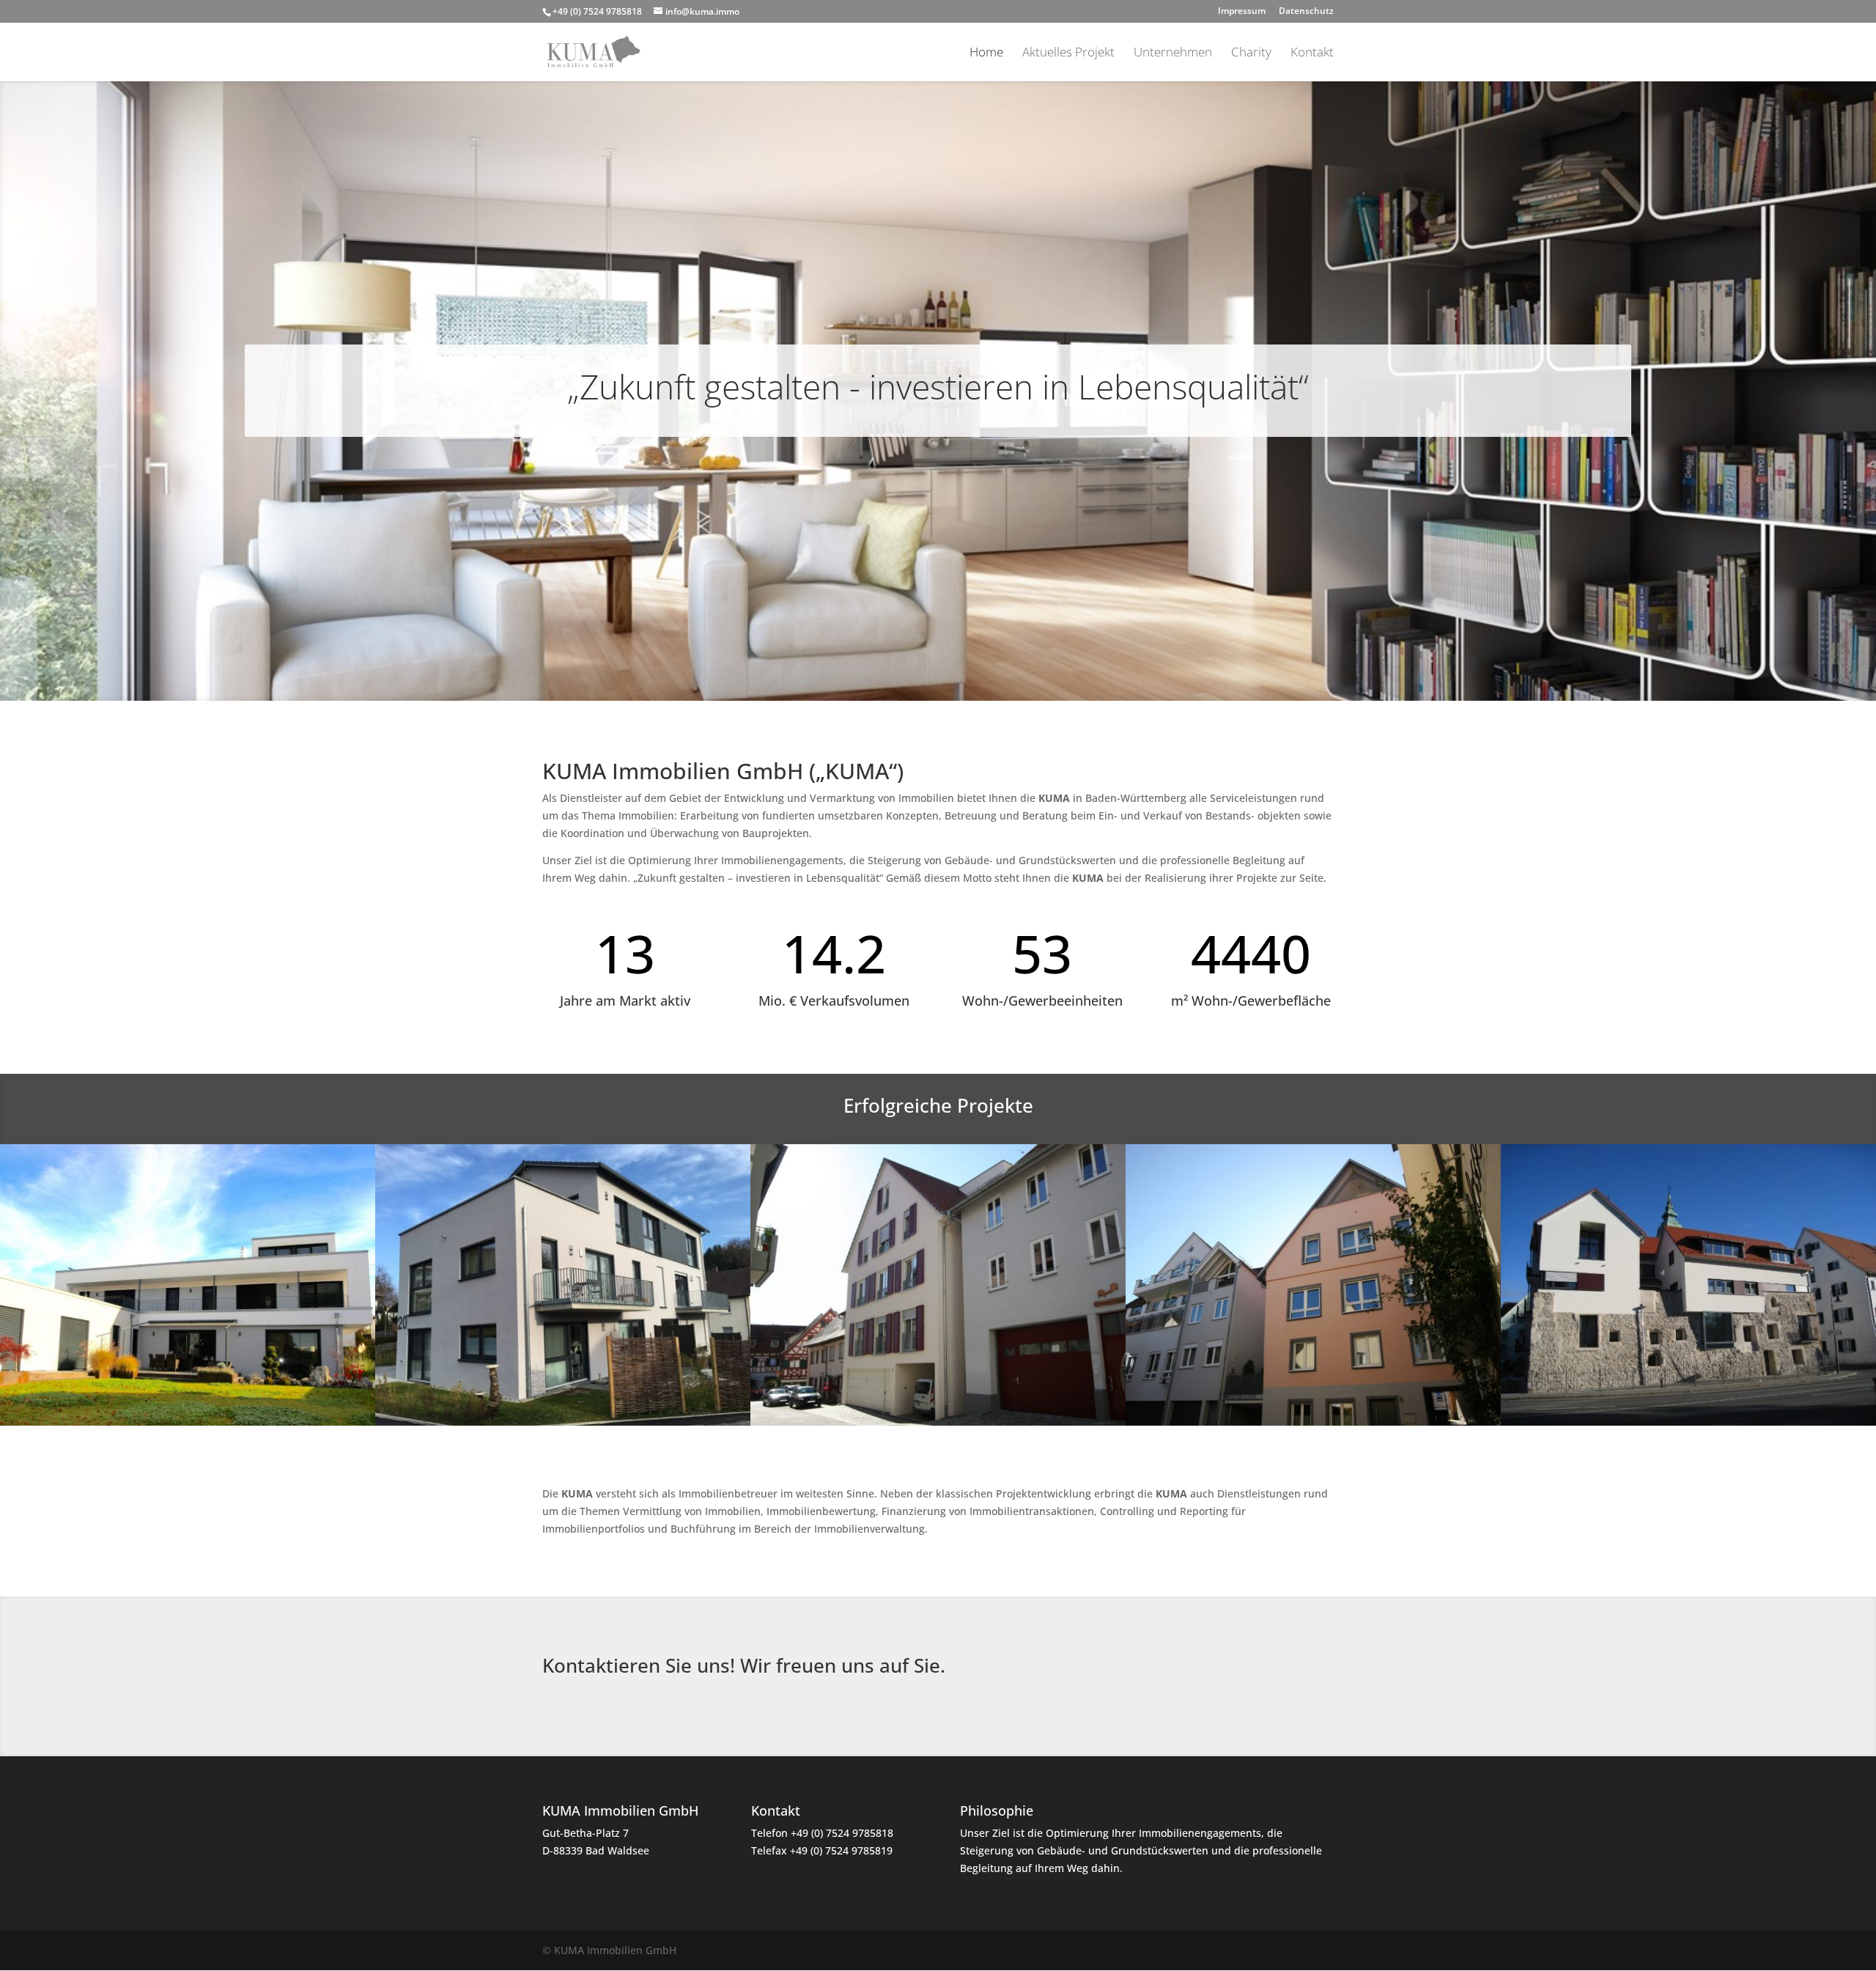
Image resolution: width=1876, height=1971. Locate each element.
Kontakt (1312, 54)
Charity (1251, 54)
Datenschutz (1306, 12)
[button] (32, 1939)
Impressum (1242, 12)
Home (986, 54)
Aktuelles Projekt (1068, 54)
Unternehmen (1173, 54)
